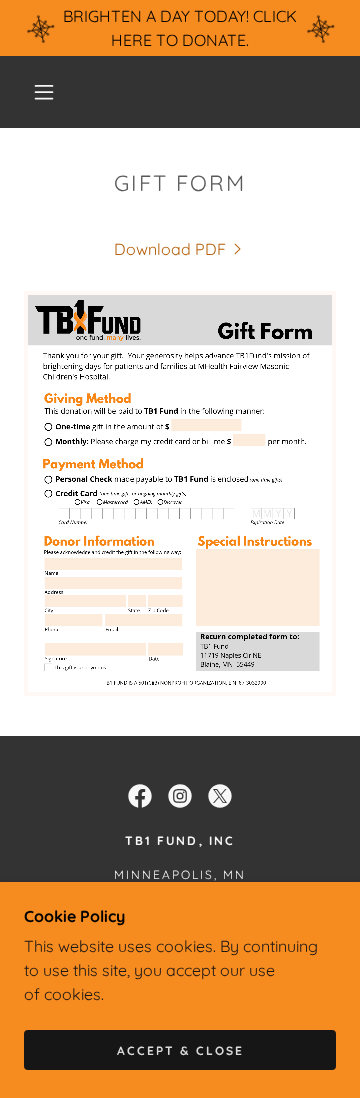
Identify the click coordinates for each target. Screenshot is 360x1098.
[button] (44, 92)
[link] (180, 249)
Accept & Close (180, 1050)
